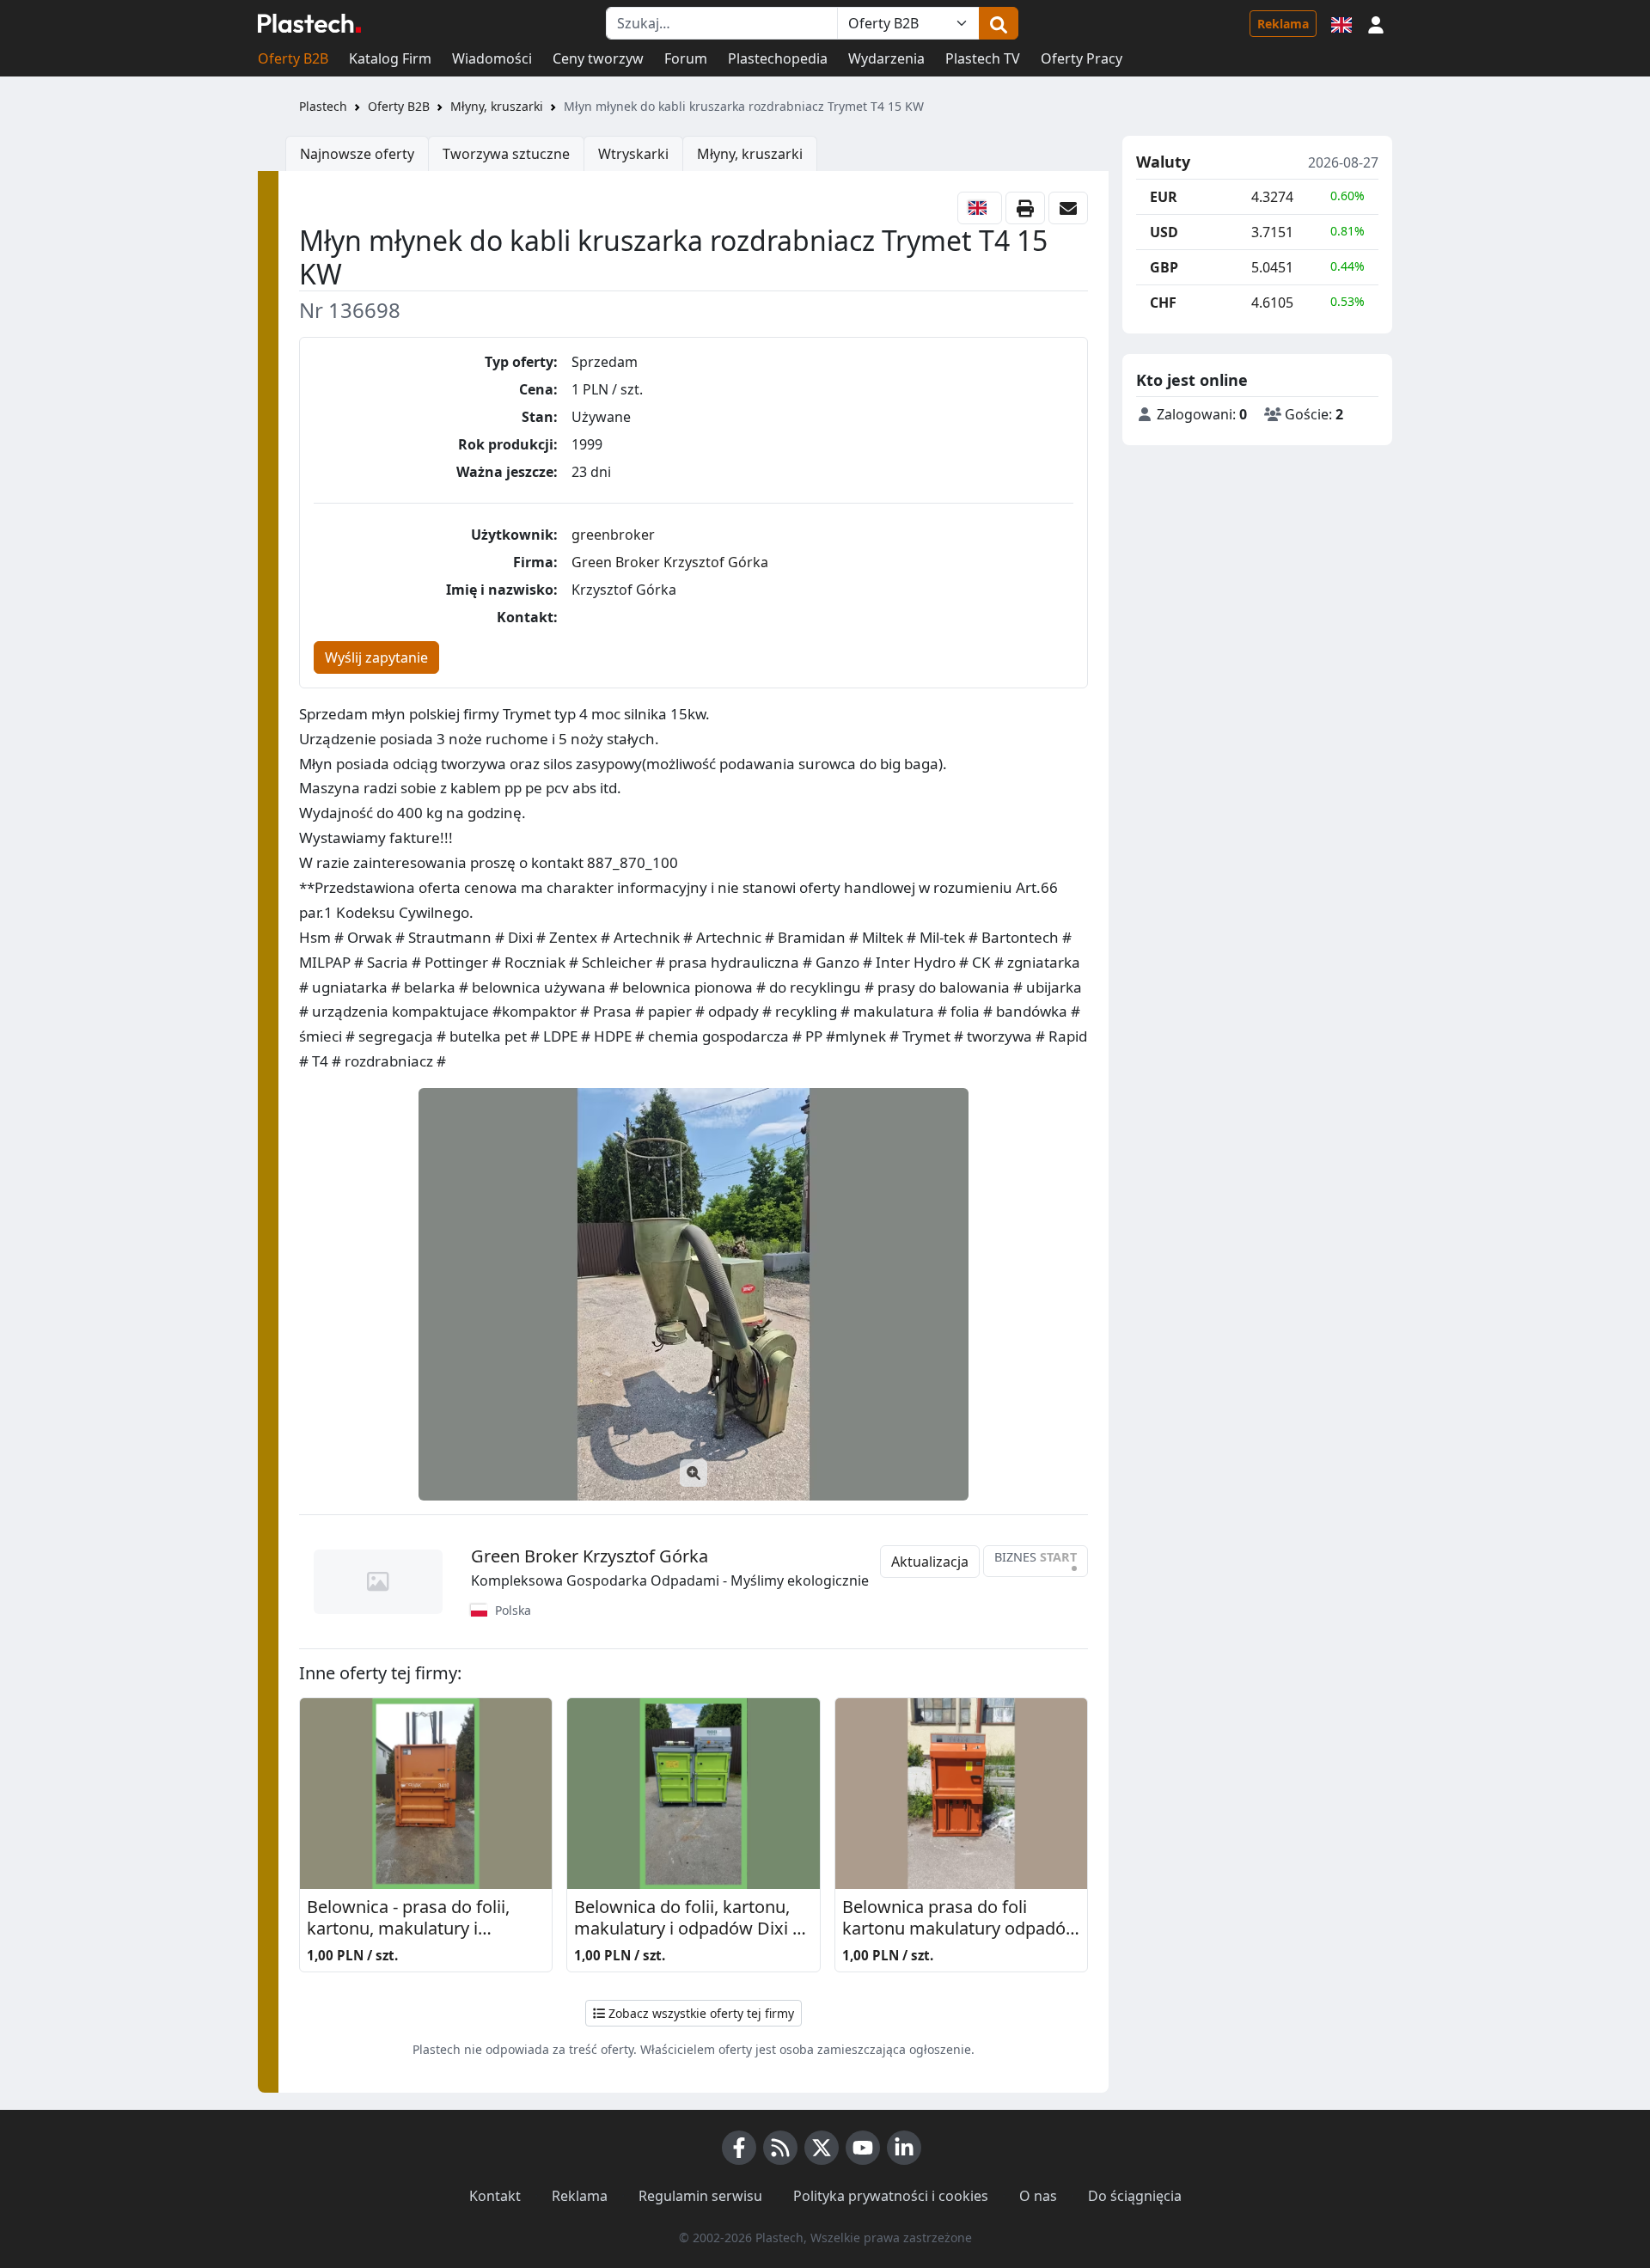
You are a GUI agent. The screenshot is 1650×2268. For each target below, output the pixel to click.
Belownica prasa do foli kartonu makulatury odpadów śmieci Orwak (961, 1919)
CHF (1163, 303)
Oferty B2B (293, 58)
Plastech (323, 106)
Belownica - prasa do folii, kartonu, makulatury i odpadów (408, 1919)
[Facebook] (739, 2148)
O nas (1038, 2196)
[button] (1376, 23)
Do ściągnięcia (1135, 2196)
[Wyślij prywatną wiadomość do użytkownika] (1068, 208)
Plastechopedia (778, 58)
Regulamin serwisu (700, 2196)
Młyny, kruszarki (497, 106)
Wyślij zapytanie (376, 657)
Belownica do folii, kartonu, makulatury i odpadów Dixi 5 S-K (688, 1919)
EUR (1164, 197)
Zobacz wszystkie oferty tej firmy (700, 2013)
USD (1164, 232)
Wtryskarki (633, 154)
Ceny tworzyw (598, 58)
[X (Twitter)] (822, 2148)
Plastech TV (983, 58)
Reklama (1283, 24)
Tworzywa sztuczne (506, 154)
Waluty (1163, 162)
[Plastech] (309, 23)
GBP (1164, 267)
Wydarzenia (886, 58)
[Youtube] (863, 2148)
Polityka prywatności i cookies (891, 2196)
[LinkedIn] (904, 2148)
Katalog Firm (390, 58)
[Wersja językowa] (1341, 23)
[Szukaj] (999, 23)
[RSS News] (780, 2148)
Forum (686, 58)
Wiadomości (492, 58)
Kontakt (495, 2196)
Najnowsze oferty (357, 154)
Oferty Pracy (1082, 58)
